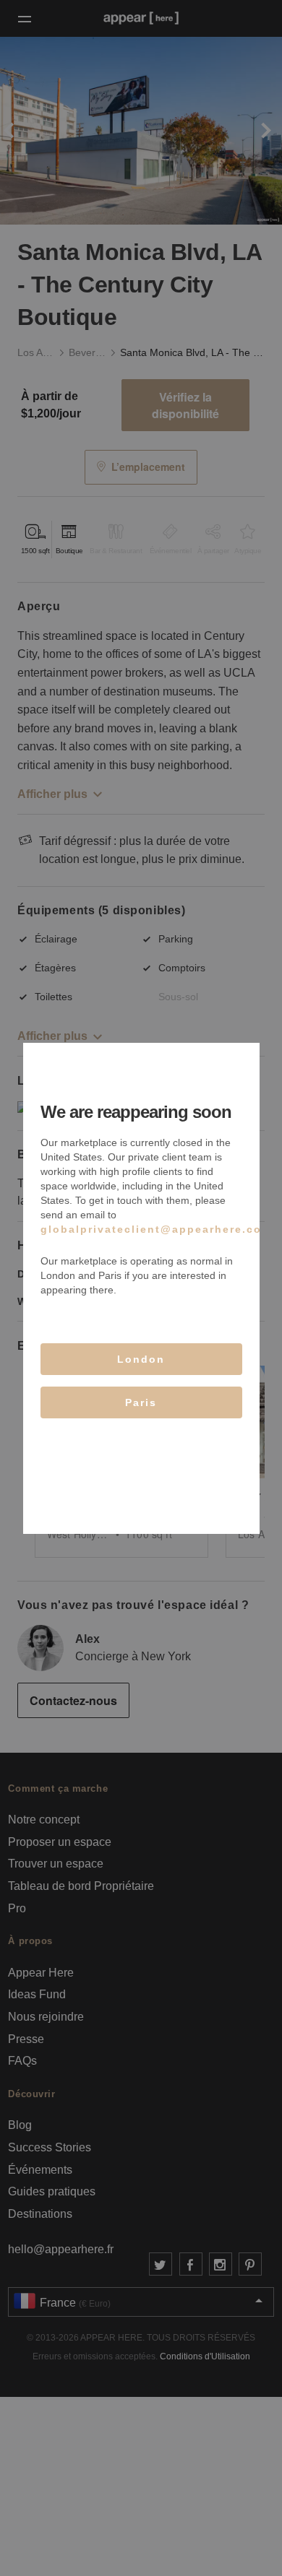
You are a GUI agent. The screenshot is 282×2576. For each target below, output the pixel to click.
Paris (141, 1402)
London (141, 1359)
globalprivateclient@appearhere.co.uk (161, 1229)
